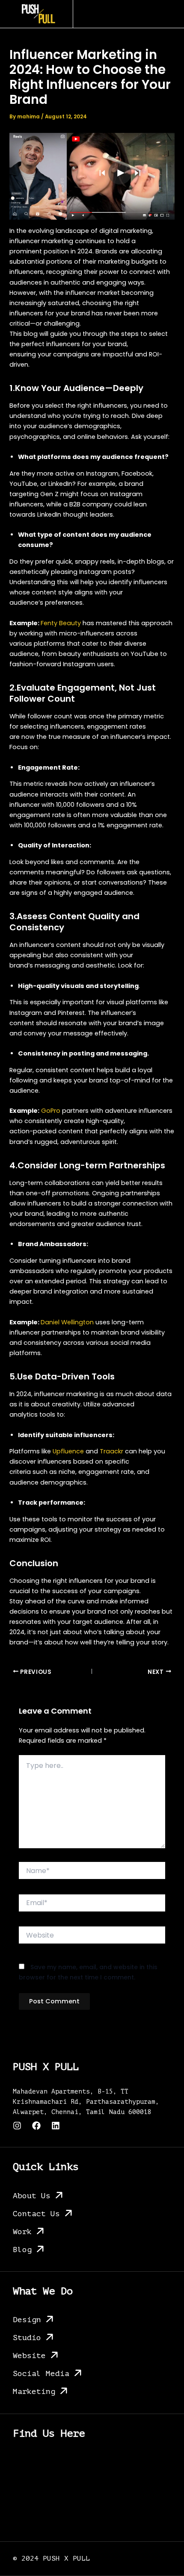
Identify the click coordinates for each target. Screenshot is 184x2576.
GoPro (51, 1111)
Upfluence (68, 1451)
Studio (27, 2338)
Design (27, 2320)
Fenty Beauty (61, 623)
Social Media (41, 2373)
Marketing (34, 2391)
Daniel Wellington (67, 1322)
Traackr (111, 1451)
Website (29, 2355)
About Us (32, 2196)
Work (22, 2232)
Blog (22, 2250)
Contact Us (36, 2214)
